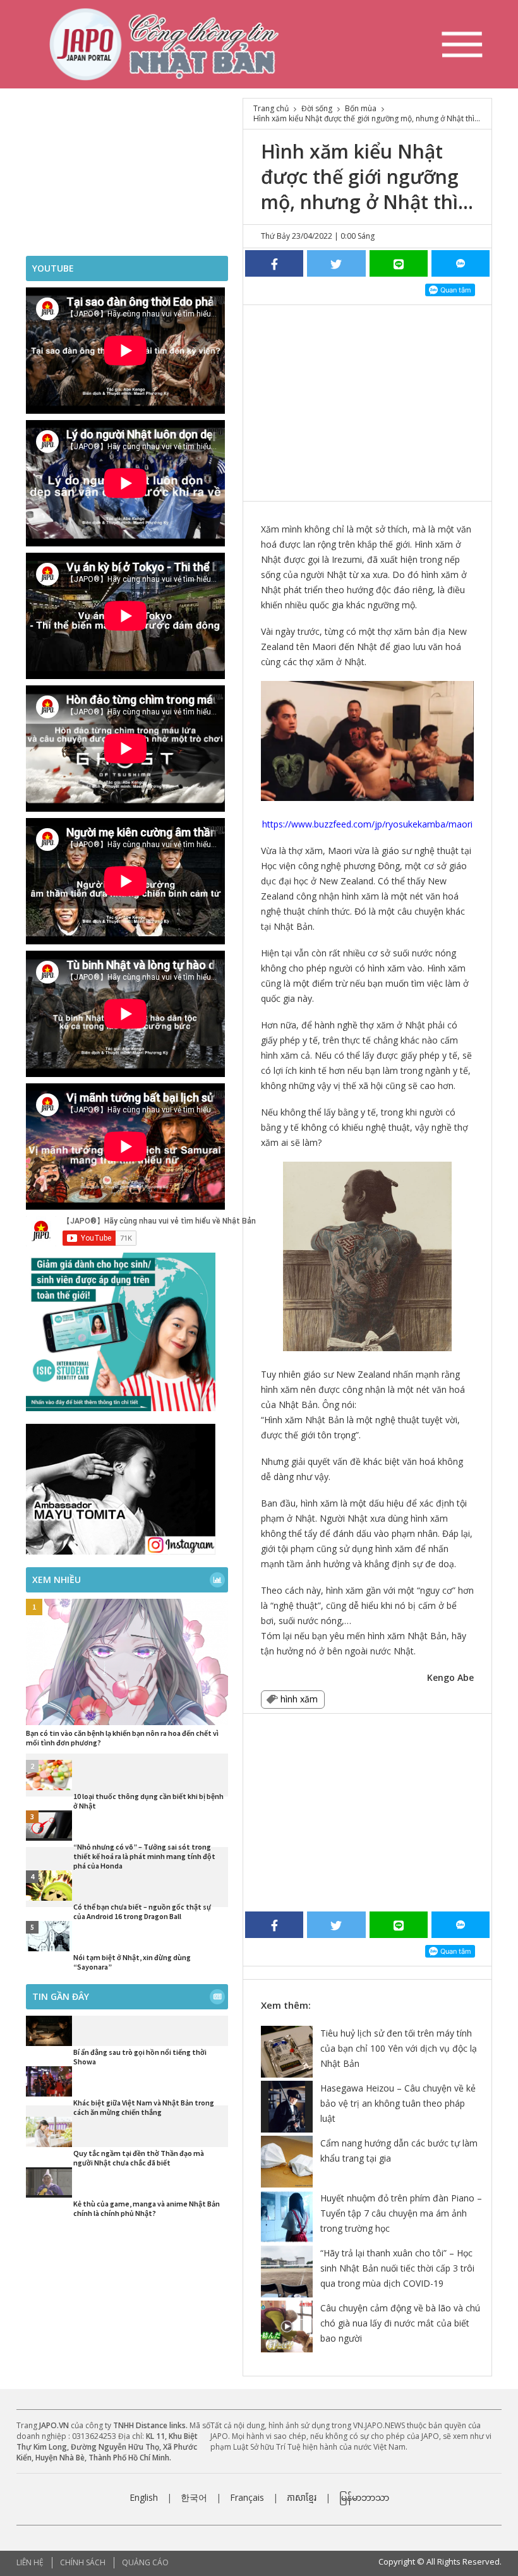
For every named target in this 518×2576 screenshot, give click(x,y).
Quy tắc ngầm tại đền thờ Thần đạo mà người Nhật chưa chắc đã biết (139, 2158)
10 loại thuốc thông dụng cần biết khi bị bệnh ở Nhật (148, 1801)
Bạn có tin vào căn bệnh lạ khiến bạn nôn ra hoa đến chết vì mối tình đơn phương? (122, 1738)
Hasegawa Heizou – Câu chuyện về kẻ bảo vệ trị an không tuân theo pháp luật (398, 2103)
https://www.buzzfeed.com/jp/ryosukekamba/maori (367, 824)
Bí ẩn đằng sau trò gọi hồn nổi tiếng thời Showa (140, 2057)
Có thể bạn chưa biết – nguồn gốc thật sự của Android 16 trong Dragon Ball (142, 1911)
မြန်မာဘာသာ (364, 2497)
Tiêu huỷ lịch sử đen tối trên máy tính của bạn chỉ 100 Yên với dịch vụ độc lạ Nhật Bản (399, 2048)
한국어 (194, 2497)
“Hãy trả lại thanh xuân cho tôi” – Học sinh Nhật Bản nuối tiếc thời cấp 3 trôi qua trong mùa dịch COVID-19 (397, 2268)
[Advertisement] (367, 400)
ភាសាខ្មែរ (302, 2497)
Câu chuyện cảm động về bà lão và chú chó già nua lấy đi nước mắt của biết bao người (400, 2323)
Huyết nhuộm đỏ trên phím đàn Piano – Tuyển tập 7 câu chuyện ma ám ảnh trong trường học (401, 2213)
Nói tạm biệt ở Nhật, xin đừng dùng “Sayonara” (132, 1962)
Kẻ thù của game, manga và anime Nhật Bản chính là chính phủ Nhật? (147, 2208)
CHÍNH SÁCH (83, 2562)
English (144, 2497)
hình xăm (299, 1699)
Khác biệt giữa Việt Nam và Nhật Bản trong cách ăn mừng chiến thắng (144, 2107)
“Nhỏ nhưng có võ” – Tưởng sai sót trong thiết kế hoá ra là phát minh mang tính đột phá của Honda (144, 1856)
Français (247, 2497)
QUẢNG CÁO (145, 2562)
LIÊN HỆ (30, 2562)
